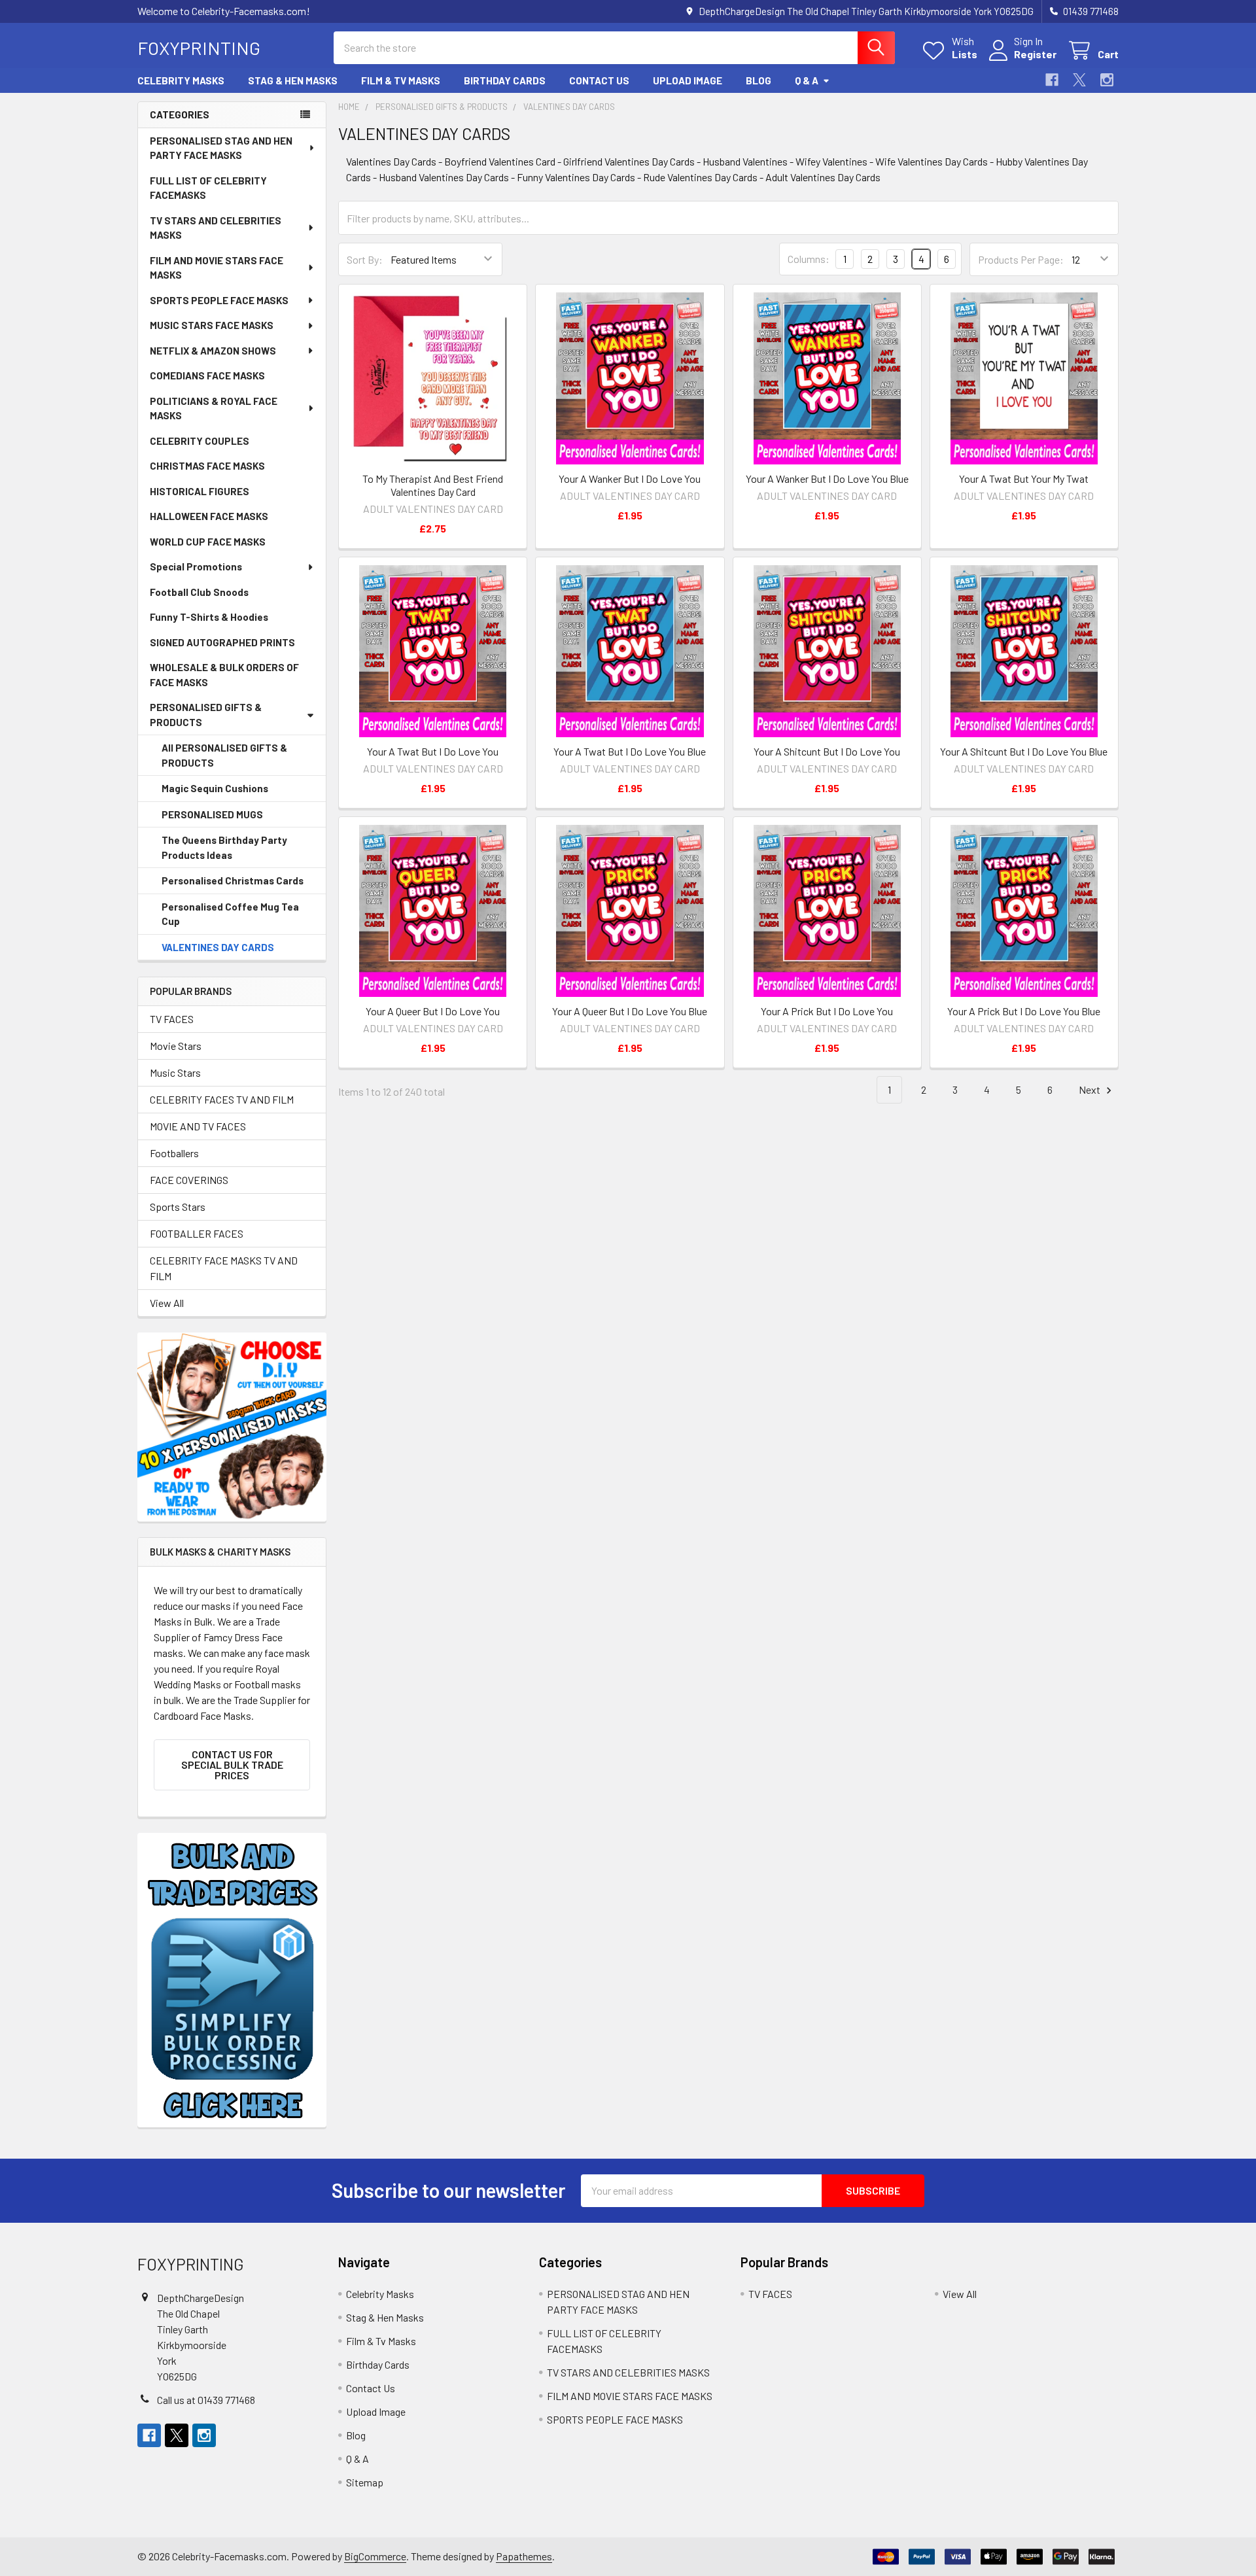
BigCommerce (375, 2556)
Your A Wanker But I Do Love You (630, 479)
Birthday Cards (505, 80)
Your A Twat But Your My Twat (1024, 479)
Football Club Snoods (199, 592)
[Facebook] (1052, 80)
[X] (1079, 80)
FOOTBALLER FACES (197, 1233)
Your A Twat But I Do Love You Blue (630, 751)
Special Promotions (196, 566)
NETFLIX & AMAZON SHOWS (213, 351)
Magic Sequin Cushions (215, 788)
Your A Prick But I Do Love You (827, 1011)
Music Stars (175, 1072)
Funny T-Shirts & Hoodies (209, 617)
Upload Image (688, 80)
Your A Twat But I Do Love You (433, 751)
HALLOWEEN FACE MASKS (209, 516)
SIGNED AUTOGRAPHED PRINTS (222, 642)
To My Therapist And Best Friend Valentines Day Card (433, 485)
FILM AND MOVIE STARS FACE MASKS (217, 268)
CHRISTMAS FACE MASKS (207, 466)
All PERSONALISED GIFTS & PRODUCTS (224, 755)
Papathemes (524, 2556)
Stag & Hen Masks (293, 80)
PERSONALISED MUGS (212, 814)
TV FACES (172, 1019)
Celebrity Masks (181, 80)
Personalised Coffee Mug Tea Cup (230, 914)
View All (167, 1303)
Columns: (809, 259)
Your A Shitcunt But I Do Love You (827, 751)
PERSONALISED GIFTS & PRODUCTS (206, 715)
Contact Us (599, 80)
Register (1035, 54)
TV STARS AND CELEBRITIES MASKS (216, 228)
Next (1090, 1089)
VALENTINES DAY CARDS (218, 947)
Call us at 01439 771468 (206, 2400)
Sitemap (365, 2482)
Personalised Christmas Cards (233, 880)
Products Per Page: (1021, 259)
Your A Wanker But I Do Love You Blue (827, 479)
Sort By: (365, 259)
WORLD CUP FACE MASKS (208, 542)
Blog (759, 80)
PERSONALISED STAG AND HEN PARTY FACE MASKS (221, 148)
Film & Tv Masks (401, 80)
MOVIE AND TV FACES (198, 1126)
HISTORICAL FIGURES (200, 491)
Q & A (807, 80)
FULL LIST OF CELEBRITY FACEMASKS (208, 188)
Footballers (174, 1153)
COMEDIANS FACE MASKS (207, 375)
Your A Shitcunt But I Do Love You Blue (1024, 751)
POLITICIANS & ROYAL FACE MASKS (214, 409)
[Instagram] (1107, 80)
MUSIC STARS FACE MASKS (212, 325)
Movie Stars (176, 1046)
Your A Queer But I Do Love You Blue (630, 1011)
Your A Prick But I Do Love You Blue (1024, 1011)
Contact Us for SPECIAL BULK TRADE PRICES (232, 1765)
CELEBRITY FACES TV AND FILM (222, 1099)
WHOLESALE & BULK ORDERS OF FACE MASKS (224, 675)
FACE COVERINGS (189, 1180)
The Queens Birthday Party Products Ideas (224, 847)
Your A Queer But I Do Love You (433, 1011)
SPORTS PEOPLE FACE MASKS (219, 300)
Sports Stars (178, 1207)
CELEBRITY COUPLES (200, 441)
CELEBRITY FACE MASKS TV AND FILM (224, 1268)
